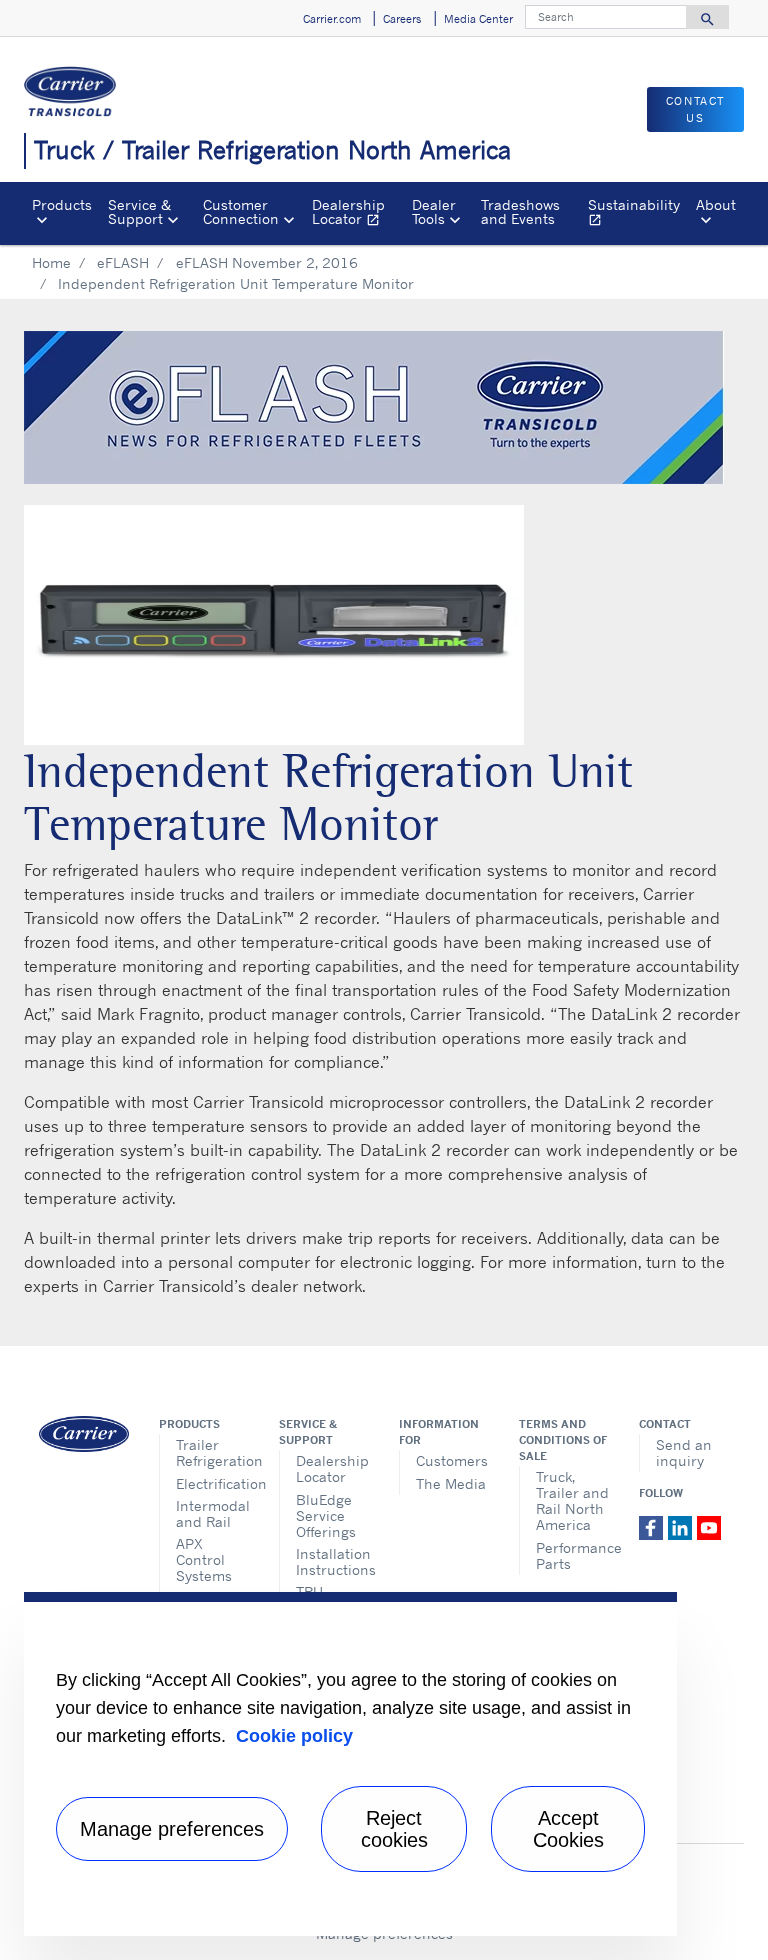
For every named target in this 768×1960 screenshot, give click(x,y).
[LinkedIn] (682, 1526)
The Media (451, 1483)
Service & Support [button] (139, 211)
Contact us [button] (695, 109)
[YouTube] (709, 1526)
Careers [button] (402, 19)
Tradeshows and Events (520, 211)
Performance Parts (572, 1555)
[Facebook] (653, 1526)
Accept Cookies (568, 1829)
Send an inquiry (684, 1452)
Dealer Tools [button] (434, 211)
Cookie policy (294, 1736)
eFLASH (123, 262)
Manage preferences (172, 1829)
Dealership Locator (357, 214)
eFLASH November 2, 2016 (267, 262)
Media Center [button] (478, 19)
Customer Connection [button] (241, 211)
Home (51, 262)
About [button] (716, 204)
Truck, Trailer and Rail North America (572, 1500)
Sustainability (638, 214)
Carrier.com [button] (332, 19)
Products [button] (62, 204)
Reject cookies (394, 1829)
